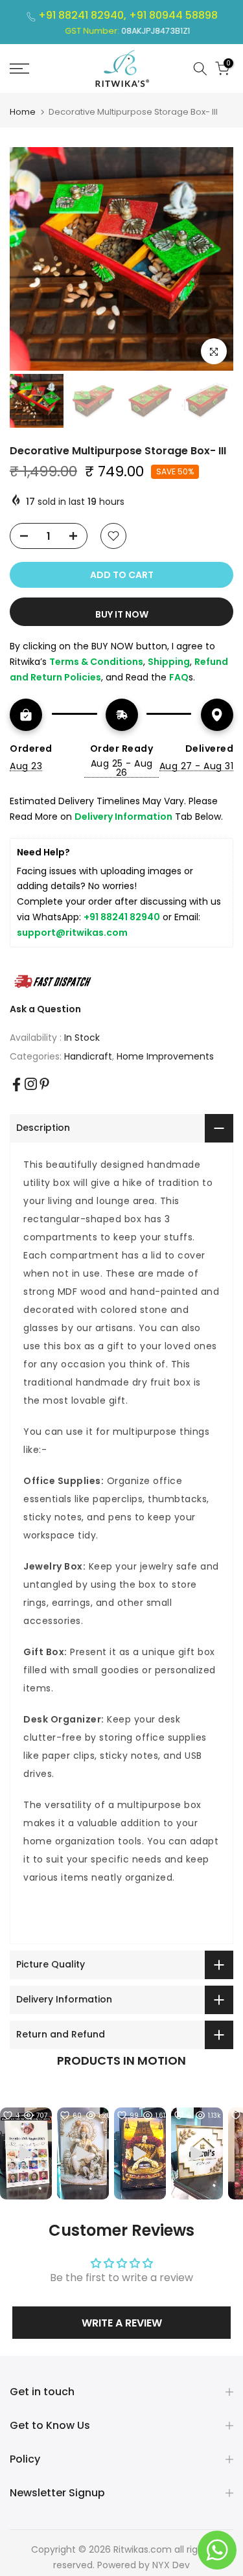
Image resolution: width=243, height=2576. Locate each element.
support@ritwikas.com (72, 933)
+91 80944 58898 (173, 15)
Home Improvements (165, 1056)
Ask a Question (45, 1009)
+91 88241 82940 (122, 917)
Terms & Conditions (96, 662)
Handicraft (88, 1056)
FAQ (179, 677)
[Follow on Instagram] (31, 1084)
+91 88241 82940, (84, 15)
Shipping (169, 662)
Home (23, 112)
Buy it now (122, 614)
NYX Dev (171, 2565)
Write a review (122, 2323)
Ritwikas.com (143, 2549)
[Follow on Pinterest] (44, 1084)
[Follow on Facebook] (17, 1085)
